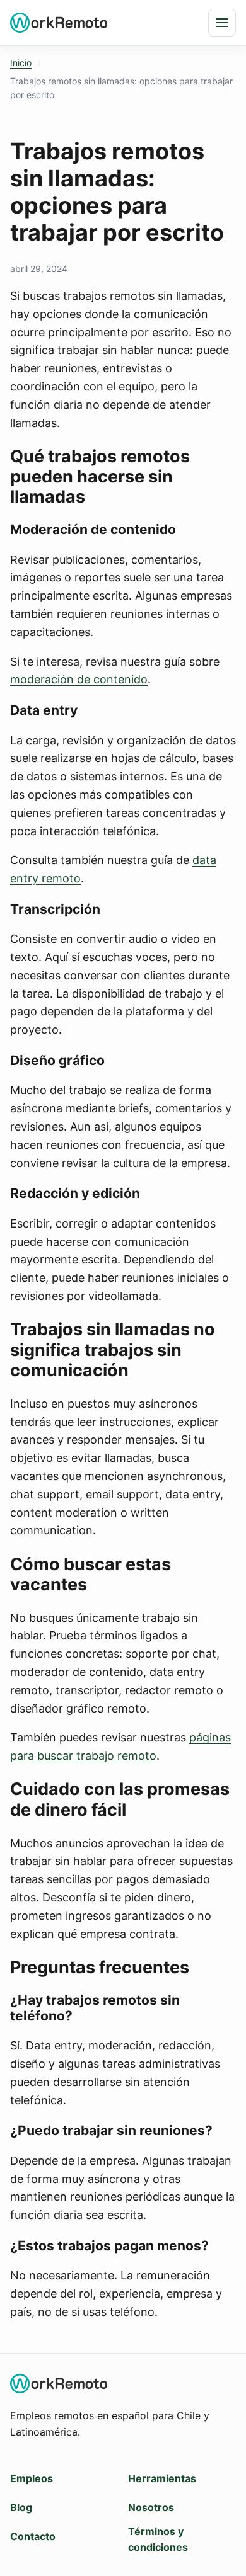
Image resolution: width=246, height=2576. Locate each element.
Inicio (21, 63)
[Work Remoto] (59, 22)
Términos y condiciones (158, 2539)
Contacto (33, 2536)
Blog (21, 2507)
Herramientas (162, 2478)
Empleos (32, 2478)
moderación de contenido (79, 679)
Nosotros (151, 2507)
